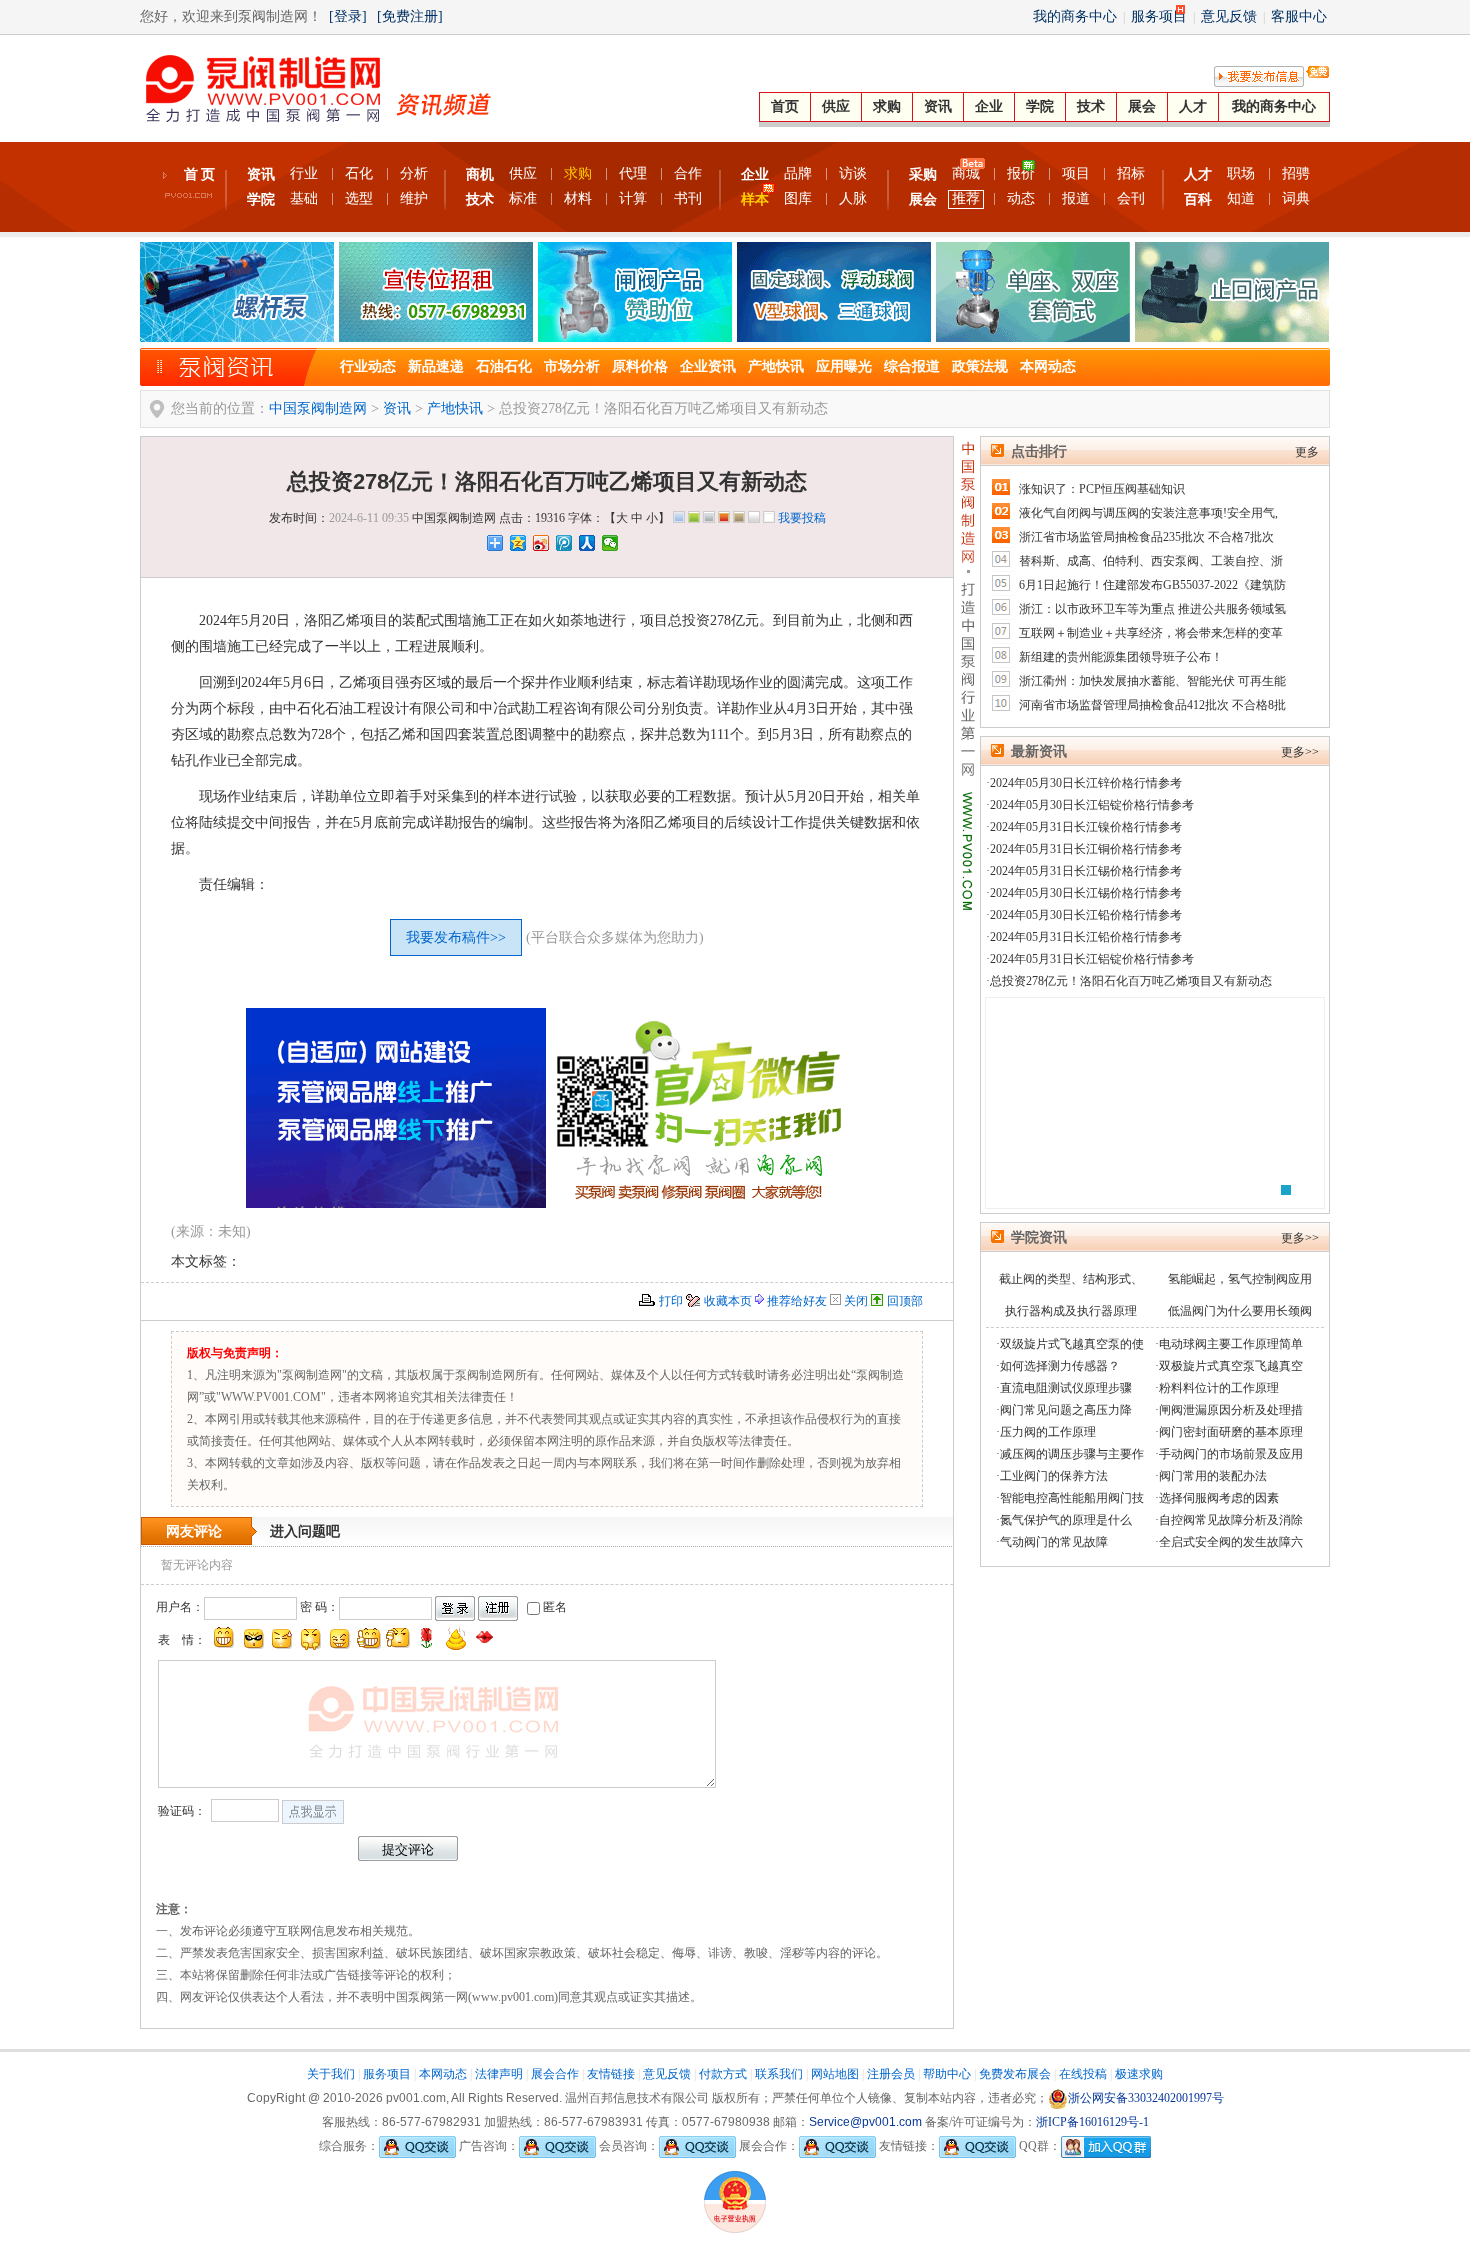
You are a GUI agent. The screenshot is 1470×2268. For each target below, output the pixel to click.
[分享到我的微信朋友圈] (610, 543)
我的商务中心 (1075, 16)
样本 (755, 199)
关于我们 (331, 2074)
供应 (836, 106)
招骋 (1296, 173)
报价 (1021, 173)
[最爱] (485, 1638)
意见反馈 (1229, 16)
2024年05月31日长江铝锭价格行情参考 (1092, 959)
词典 (1296, 198)
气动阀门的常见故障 (1054, 1542)
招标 (1131, 173)
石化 (359, 173)
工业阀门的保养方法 (1054, 1476)
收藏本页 (728, 1301)
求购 (887, 106)
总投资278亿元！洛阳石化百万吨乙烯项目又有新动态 (1131, 981)
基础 (304, 198)
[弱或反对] (398, 1638)
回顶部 (905, 1301)
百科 (1198, 199)
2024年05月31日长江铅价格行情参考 (1086, 937)
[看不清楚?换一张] (313, 1812)
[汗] (282, 1638)
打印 (671, 1301)
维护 (414, 198)
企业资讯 (708, 366)
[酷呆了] (253, 1638)
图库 (798, 198)
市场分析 (572, 366)
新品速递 (436, 366)
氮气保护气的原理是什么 (1066, 1520)
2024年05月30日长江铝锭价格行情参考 (1092, 805)
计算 (633, 198)
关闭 (856, 1301)
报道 (1076, 198)
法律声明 (499, 2074)
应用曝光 (844, 366)
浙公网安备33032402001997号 (1146, 2098)
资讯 (938, 106)
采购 (923, 174)
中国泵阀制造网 (318, 408)
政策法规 (980, 366)
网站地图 (835, 2074)
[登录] (348, 16)
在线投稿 (1083, 2074)
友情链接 (611, 2074)
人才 (1193, 106)
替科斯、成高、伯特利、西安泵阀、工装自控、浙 (1151, 561)
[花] (427, 1638)
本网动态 (1048, 366)
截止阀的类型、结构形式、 (1071, 1279)
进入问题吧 (305, 1531)
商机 (480, 174)
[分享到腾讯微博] (564, 543)
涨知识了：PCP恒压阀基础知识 (1102, 489)
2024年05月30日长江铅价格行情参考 (1086, 915)
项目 (1076, 173)
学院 (1040, 106)
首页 (785, 106)
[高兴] (224, 1638)
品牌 (798, 173)
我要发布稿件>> (456, 937)
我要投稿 (802, 518)
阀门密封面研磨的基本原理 (1231, 1432)
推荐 (966, 198)
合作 (688, 173)
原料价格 (640, 366)
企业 (989, 106)
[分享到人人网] (587, 543)
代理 (633, 173)
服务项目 (1159, 16)
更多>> (1300, 752)
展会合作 (555, 2074)
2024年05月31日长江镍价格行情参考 (1086, 827)
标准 (523, 198)
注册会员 (891, 2074)
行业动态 (368, 366)
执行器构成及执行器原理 (1071, 1311)
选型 (359, 198)
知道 (1241, 198)
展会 (1142, 106)
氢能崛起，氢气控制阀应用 (1240, 1279)
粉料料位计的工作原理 (1219, 1388)
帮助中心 (947, 2074)
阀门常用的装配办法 (1213, 1476)
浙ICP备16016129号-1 (1092, 2122)
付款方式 (723, 2074)
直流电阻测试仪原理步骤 (1066, 1388)
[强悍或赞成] (369, 1638)
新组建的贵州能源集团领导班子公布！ (1121, 657)
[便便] (456, 1638)
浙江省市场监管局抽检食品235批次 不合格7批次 (1146, 537)
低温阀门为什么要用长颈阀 (1240, 1311)
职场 (1241, 173)
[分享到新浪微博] (541, 543)
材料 (578, 198)
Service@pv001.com (865, 2122)
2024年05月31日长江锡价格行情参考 (1086, 871)
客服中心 (1299, 16)
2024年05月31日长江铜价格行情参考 (1086, 849)
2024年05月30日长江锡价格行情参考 (1086, 893)
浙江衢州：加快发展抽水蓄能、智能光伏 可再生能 (1152, 681)
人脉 (853, 198)
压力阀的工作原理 (1048, 1432)
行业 (304, 173)
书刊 (688, 198)
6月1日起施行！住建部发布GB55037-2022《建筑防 (1152, 585)
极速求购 (1139, 2074)
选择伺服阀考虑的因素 (1219, 1498)
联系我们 (779, 2074)
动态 (1021, 198)
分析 (414, 173)
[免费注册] (410, 16)
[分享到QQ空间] (518, 543)
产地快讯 (776, 366)
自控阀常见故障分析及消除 (1231, 1520)
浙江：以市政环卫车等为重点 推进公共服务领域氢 (1152, 609)
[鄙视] (311, 1638)
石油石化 (504, 366)
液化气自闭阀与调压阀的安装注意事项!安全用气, (1148, 513)
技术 (1091, 106)
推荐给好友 (797, 1301)
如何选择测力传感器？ (1060, 1366)
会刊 (1131, 198)
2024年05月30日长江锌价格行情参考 (1086, 783)
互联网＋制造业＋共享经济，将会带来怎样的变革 (1151, 633)
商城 (966, 173)
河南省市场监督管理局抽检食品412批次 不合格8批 (1152, 705)
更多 (1307, 452)
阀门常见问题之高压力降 (1066, 1410)
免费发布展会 (1015, 2074)
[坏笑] (340, 1638)
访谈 (853, 173)
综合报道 (912, 366)
